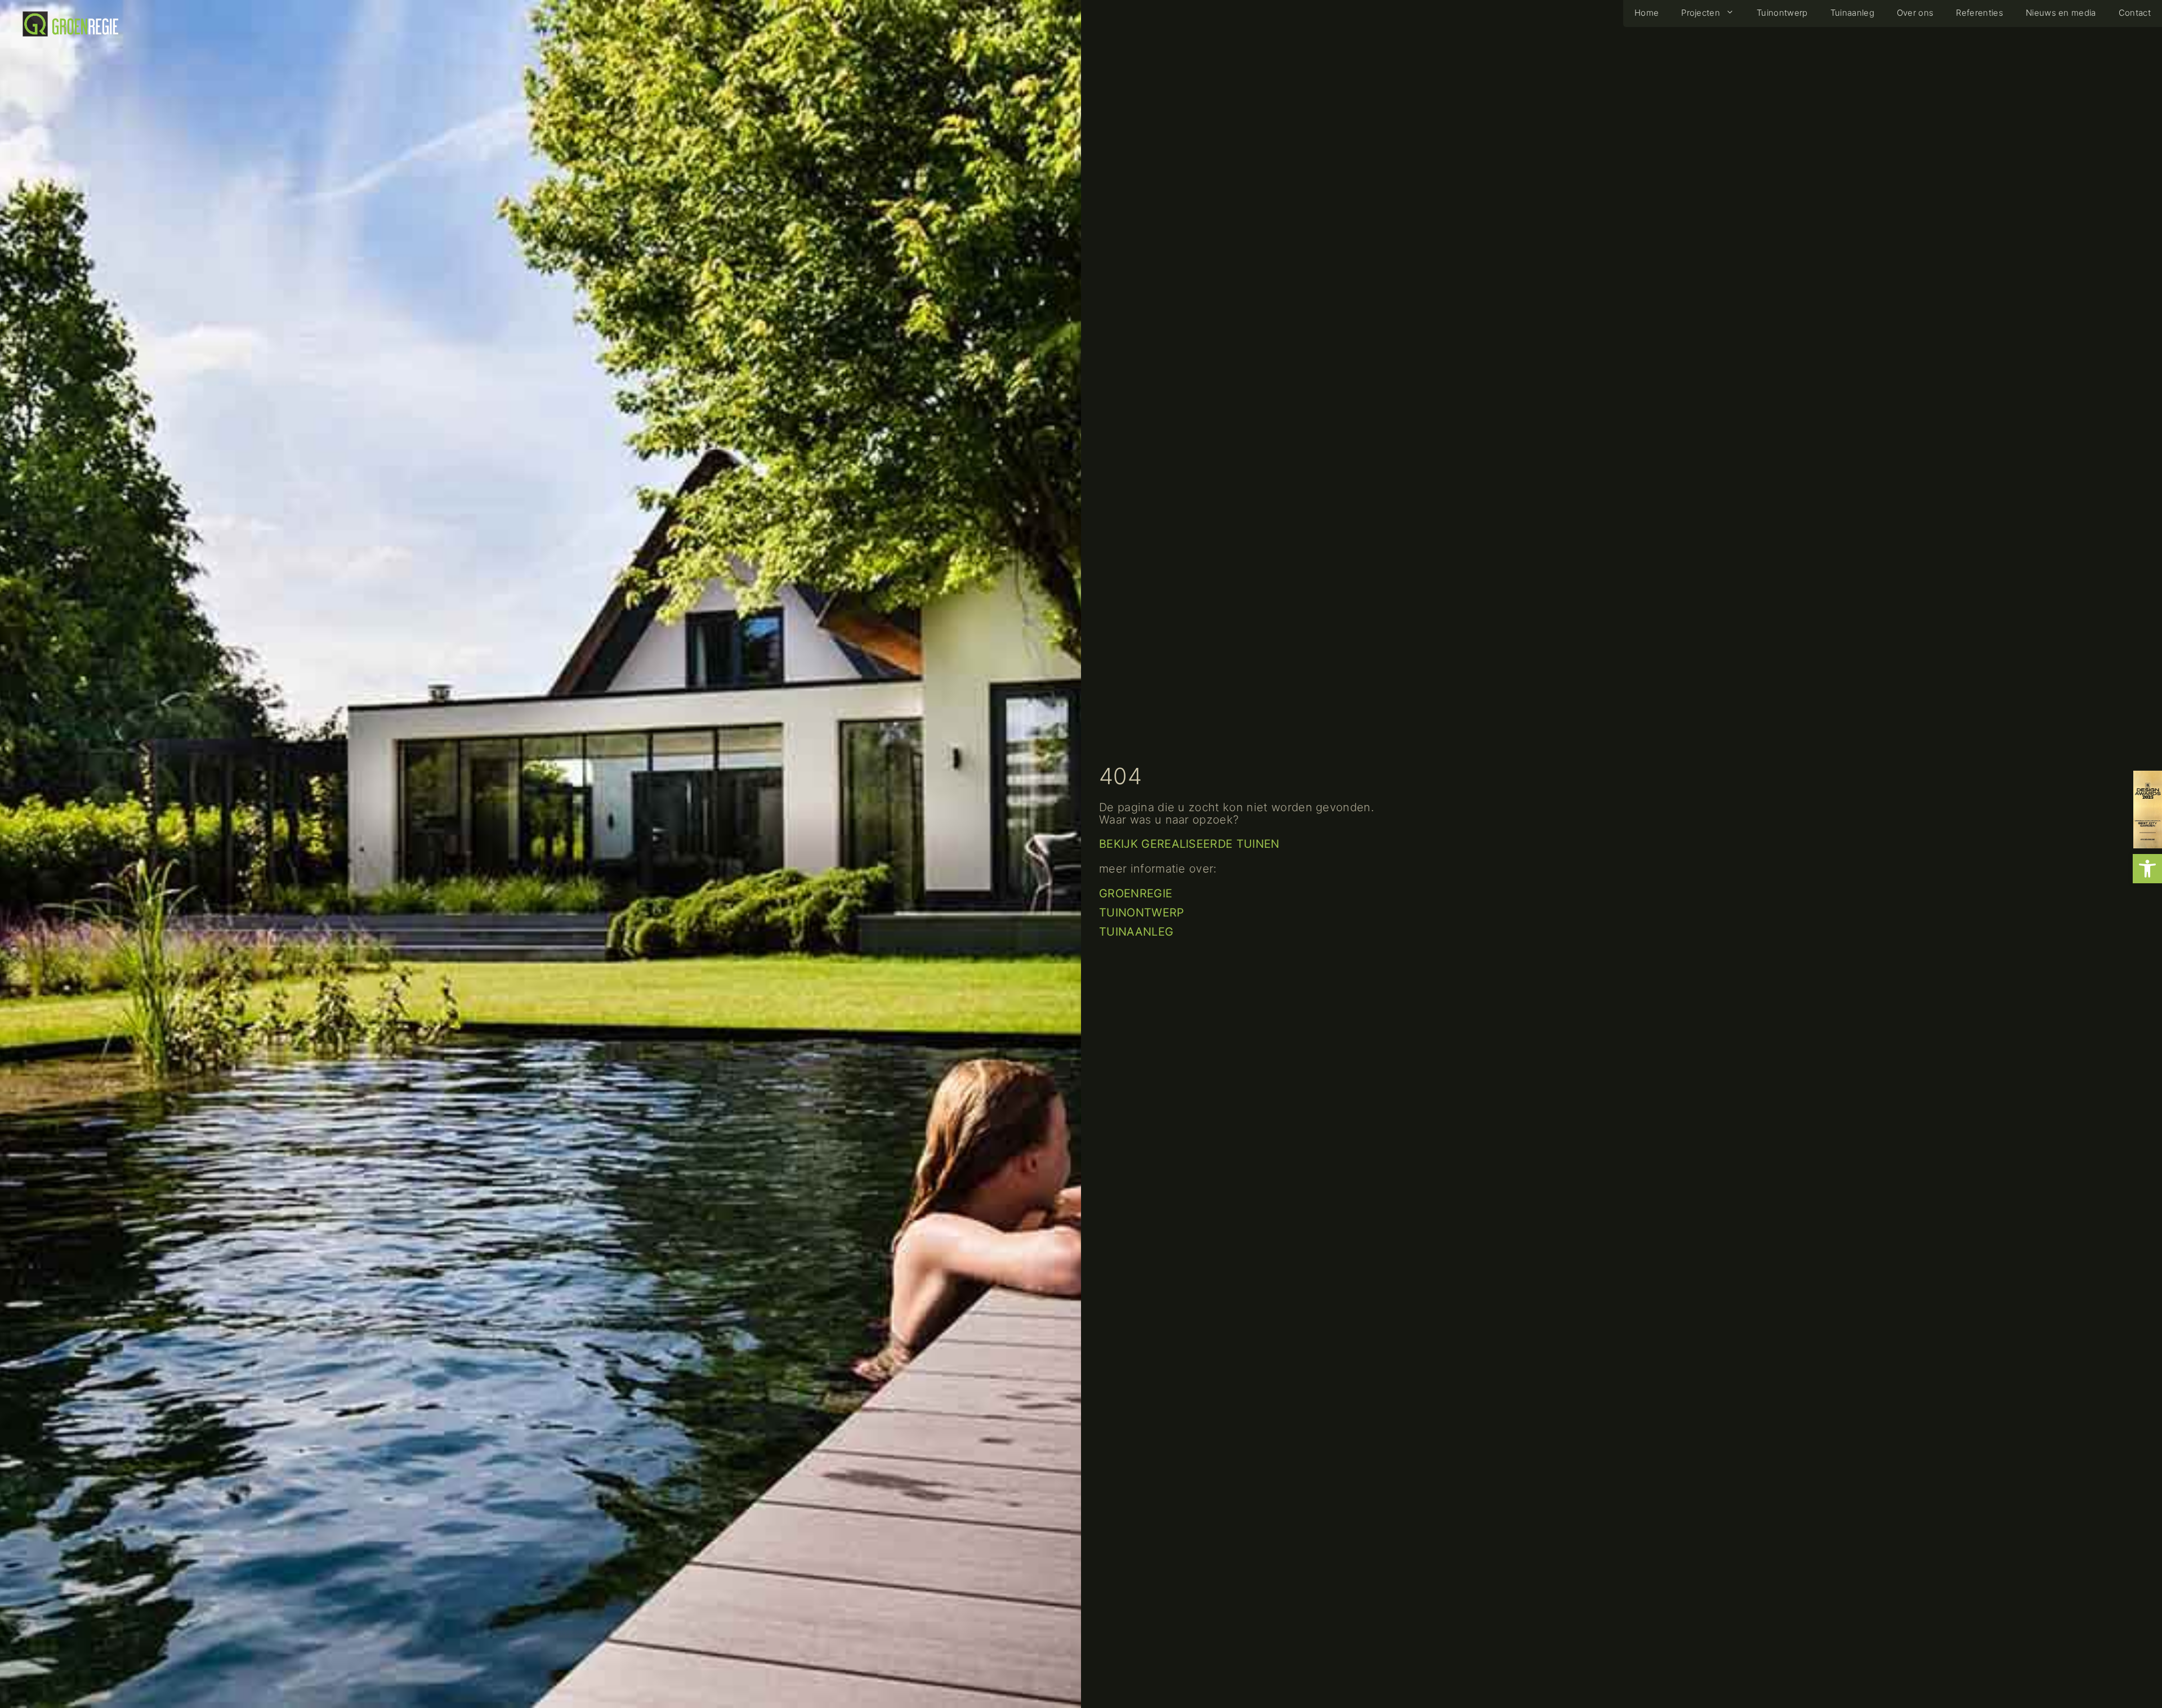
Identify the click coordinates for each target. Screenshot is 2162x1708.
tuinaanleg (1136, 932)
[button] (2147, 869)
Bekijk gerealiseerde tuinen (1189, 844)
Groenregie (1136, 893)
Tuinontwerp (1142, 913)
